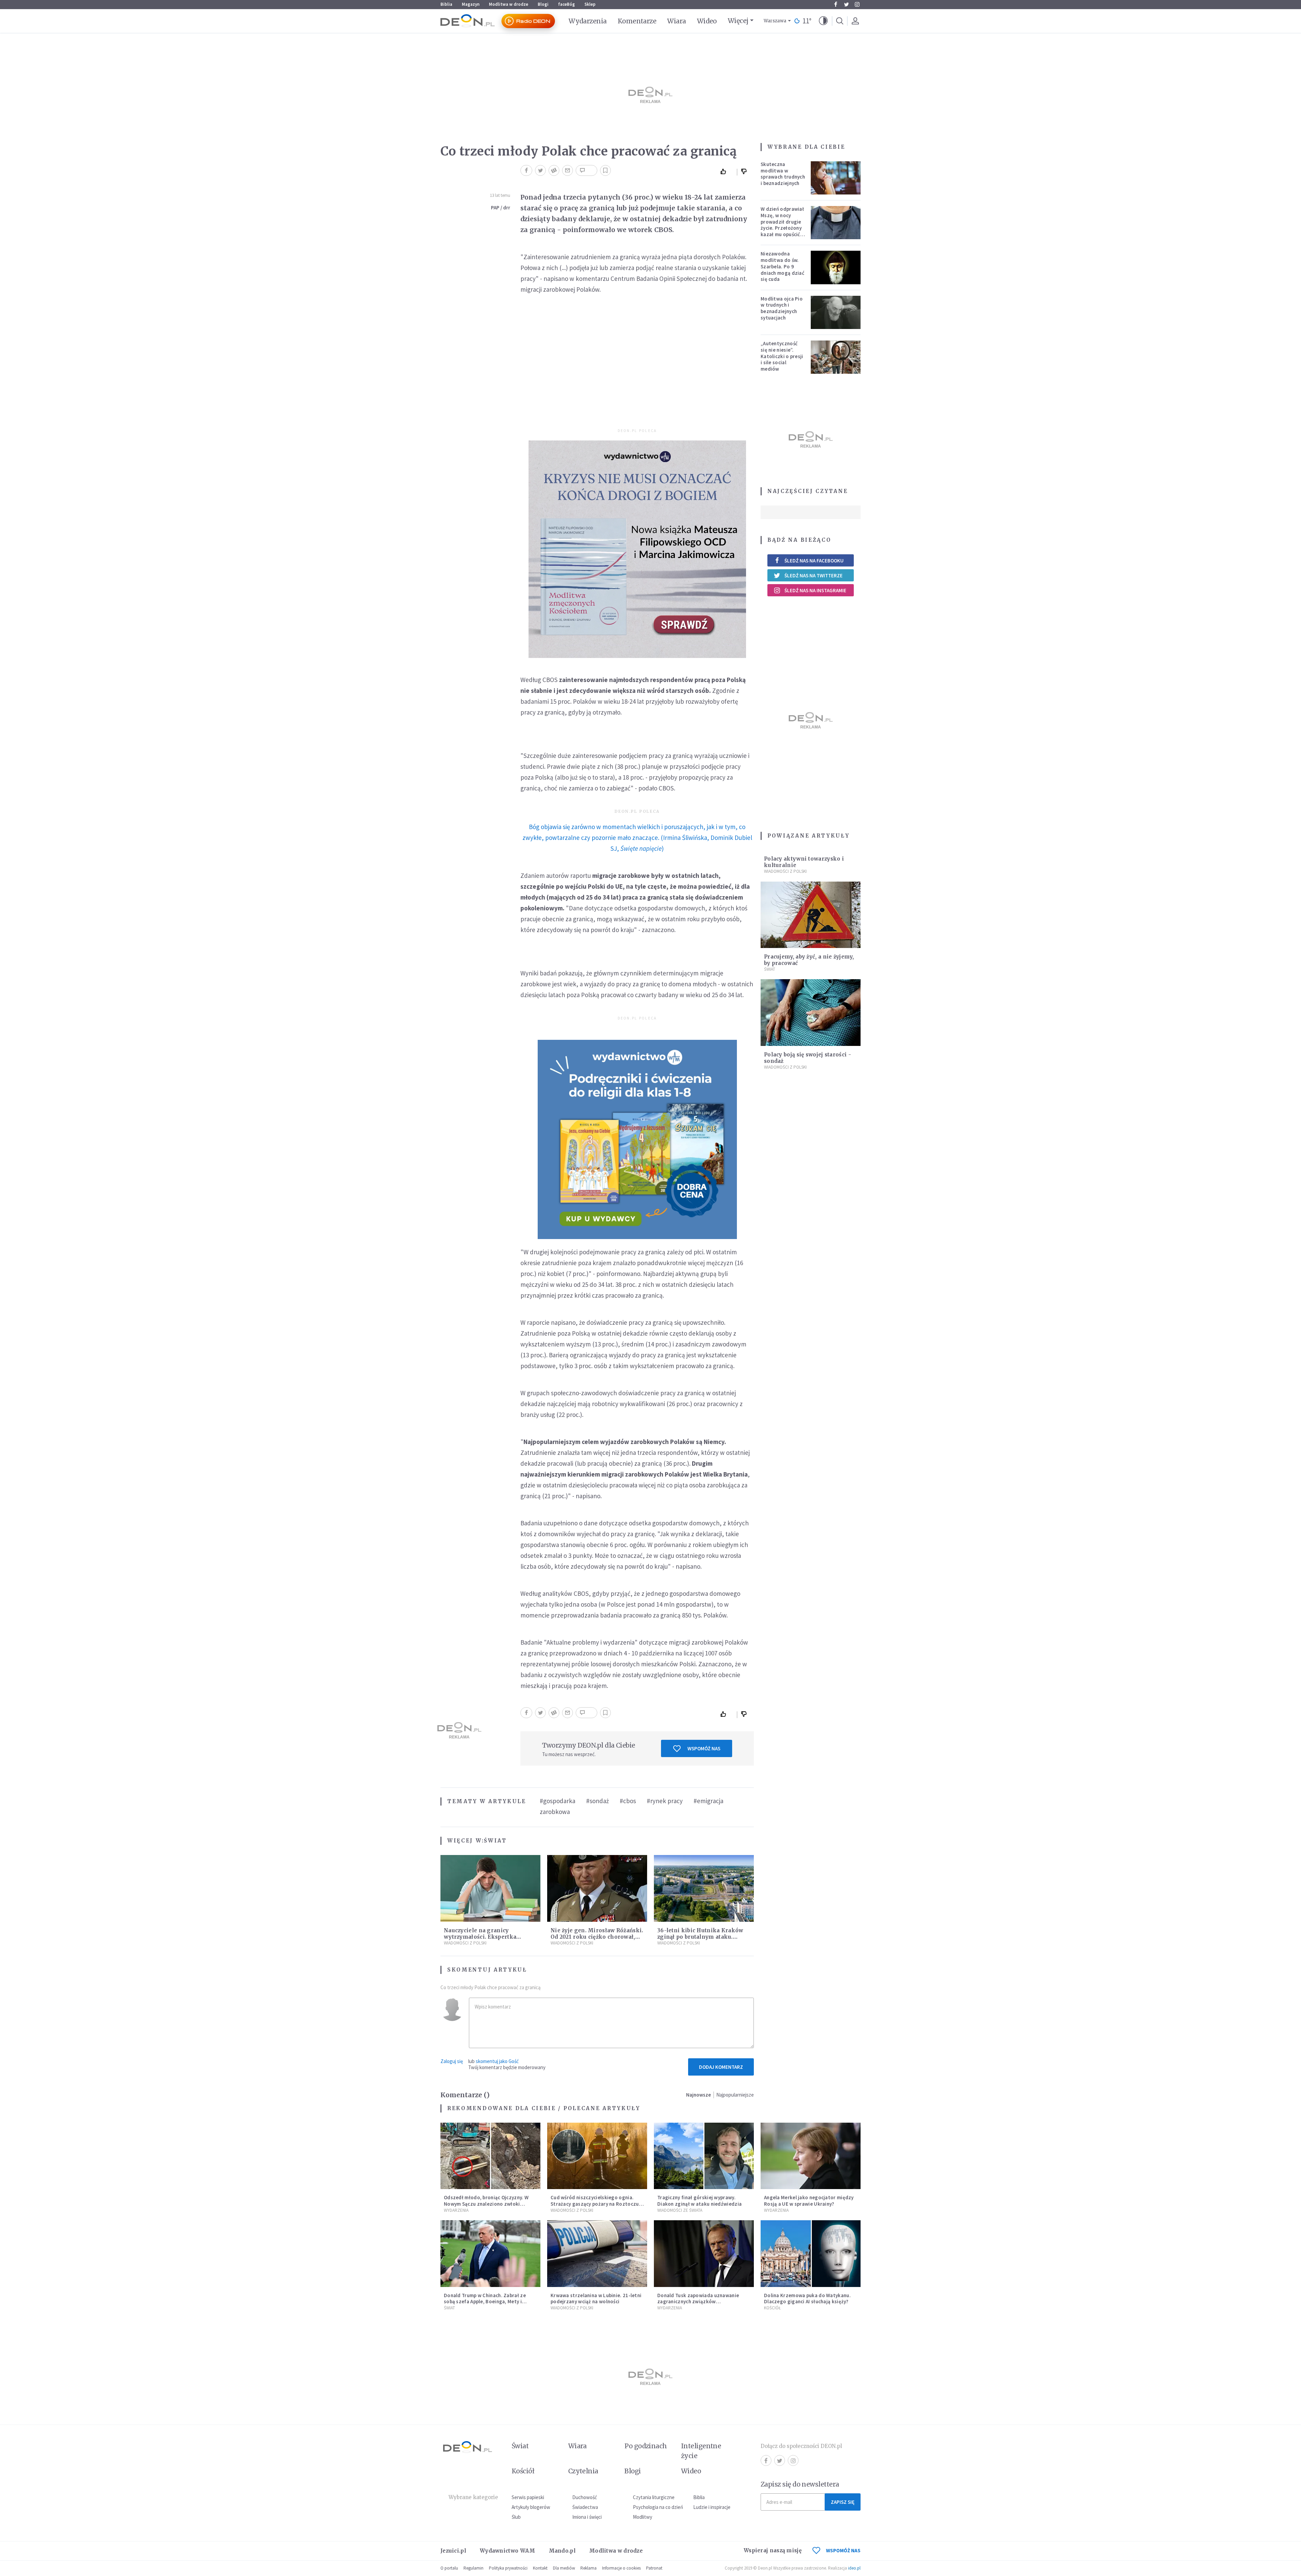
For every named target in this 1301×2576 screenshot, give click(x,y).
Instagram (857, 4)
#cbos (628, 1801)
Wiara (676, 21)
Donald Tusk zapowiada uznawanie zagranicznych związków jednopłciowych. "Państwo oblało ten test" (701, 2305)
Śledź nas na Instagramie (815, 590)
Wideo (707, 21)
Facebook (835, 4)
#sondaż (597, 1801)
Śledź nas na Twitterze (813, 575)
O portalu (449, 2568)
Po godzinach (646, 2446)
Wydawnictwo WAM (508, 2551)
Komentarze (637, 21)
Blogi (543, 4)
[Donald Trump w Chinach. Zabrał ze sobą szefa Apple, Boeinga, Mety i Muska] (490, 2254)
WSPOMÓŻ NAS (843, 2550)
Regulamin (473, 2568)
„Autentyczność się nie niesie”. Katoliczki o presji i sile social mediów (782, 356)
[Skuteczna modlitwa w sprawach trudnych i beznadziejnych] (836, 178)
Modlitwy (643, 2517)
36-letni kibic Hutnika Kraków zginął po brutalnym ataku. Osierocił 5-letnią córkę (700, 1937)
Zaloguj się (452, 2061)
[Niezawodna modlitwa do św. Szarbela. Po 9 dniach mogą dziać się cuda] (836, 267)
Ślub (516, 2517)
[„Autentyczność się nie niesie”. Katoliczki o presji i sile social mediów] (836, 357)
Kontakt (540, 2568)
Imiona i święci (587, 2517)
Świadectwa (585, 2507)
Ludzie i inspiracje (712, 2507)
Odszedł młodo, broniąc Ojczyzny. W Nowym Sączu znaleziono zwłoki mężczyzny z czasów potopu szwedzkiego (486, 2207)
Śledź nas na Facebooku (814, 561)
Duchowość (585, 2497)
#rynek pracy (665, 1801)
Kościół (772, 2308)
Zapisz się (843, 2502)
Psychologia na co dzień (658, 2507)
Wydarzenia (588, 21)
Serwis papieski (528, 2497)
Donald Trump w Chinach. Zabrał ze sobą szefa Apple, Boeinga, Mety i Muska (485, 2302)
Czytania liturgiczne (654, 2497)
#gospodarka (557, 1801)
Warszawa (775, 21)
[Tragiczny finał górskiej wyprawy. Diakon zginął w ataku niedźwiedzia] (704, 2156)
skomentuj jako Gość (497, 2061)
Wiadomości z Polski (465, 1943)
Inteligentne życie (701, 2451)
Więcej (738, 21)
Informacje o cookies (621, 2568)
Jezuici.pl (453, 2551)
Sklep (590, 4)
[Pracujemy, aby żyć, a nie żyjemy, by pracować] (811, 915)
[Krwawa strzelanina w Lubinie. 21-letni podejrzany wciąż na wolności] (597, 2254)
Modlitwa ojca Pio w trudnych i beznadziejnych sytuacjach (782, 308)
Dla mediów (564, 2568)
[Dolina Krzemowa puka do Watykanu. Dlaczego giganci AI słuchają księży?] (811, 2254)
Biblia (446, 4)
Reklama (588, 2568)
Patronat (654, 2568)
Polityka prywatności (508, 2568)
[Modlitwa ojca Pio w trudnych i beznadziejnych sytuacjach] (836, 312)
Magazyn (471, 4)
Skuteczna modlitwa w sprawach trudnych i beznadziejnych (783, 174)
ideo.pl (854, 2568)
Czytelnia (583, 2471)
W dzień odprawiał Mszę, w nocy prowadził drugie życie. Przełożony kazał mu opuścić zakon (782, 225)
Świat (495, 1841)
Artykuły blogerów (531, 2507)
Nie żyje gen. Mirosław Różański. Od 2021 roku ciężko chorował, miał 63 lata (597, 1937)
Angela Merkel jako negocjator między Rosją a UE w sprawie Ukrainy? (809, 2201)
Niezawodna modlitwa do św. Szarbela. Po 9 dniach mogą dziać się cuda (782, 266)
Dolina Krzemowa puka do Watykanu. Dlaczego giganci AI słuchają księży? (807, 2299)
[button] (823, 21)
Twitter (846, 4)
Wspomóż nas (704, 1748)
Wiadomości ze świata (680, 2210)
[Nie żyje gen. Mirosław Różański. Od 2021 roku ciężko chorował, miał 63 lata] (597, 1888)
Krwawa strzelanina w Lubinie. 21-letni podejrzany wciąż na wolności (596, 2299)
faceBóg (566, 4)
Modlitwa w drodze (509, 4)
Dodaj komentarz (721, 2067)
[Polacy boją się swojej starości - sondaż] (811, 1013)
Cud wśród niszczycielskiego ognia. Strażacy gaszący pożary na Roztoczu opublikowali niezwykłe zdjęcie (595, 2204)
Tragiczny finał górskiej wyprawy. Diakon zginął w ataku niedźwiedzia (699, 2201)
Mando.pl (562, 2551)
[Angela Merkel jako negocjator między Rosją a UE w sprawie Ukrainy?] (811, 2156)
